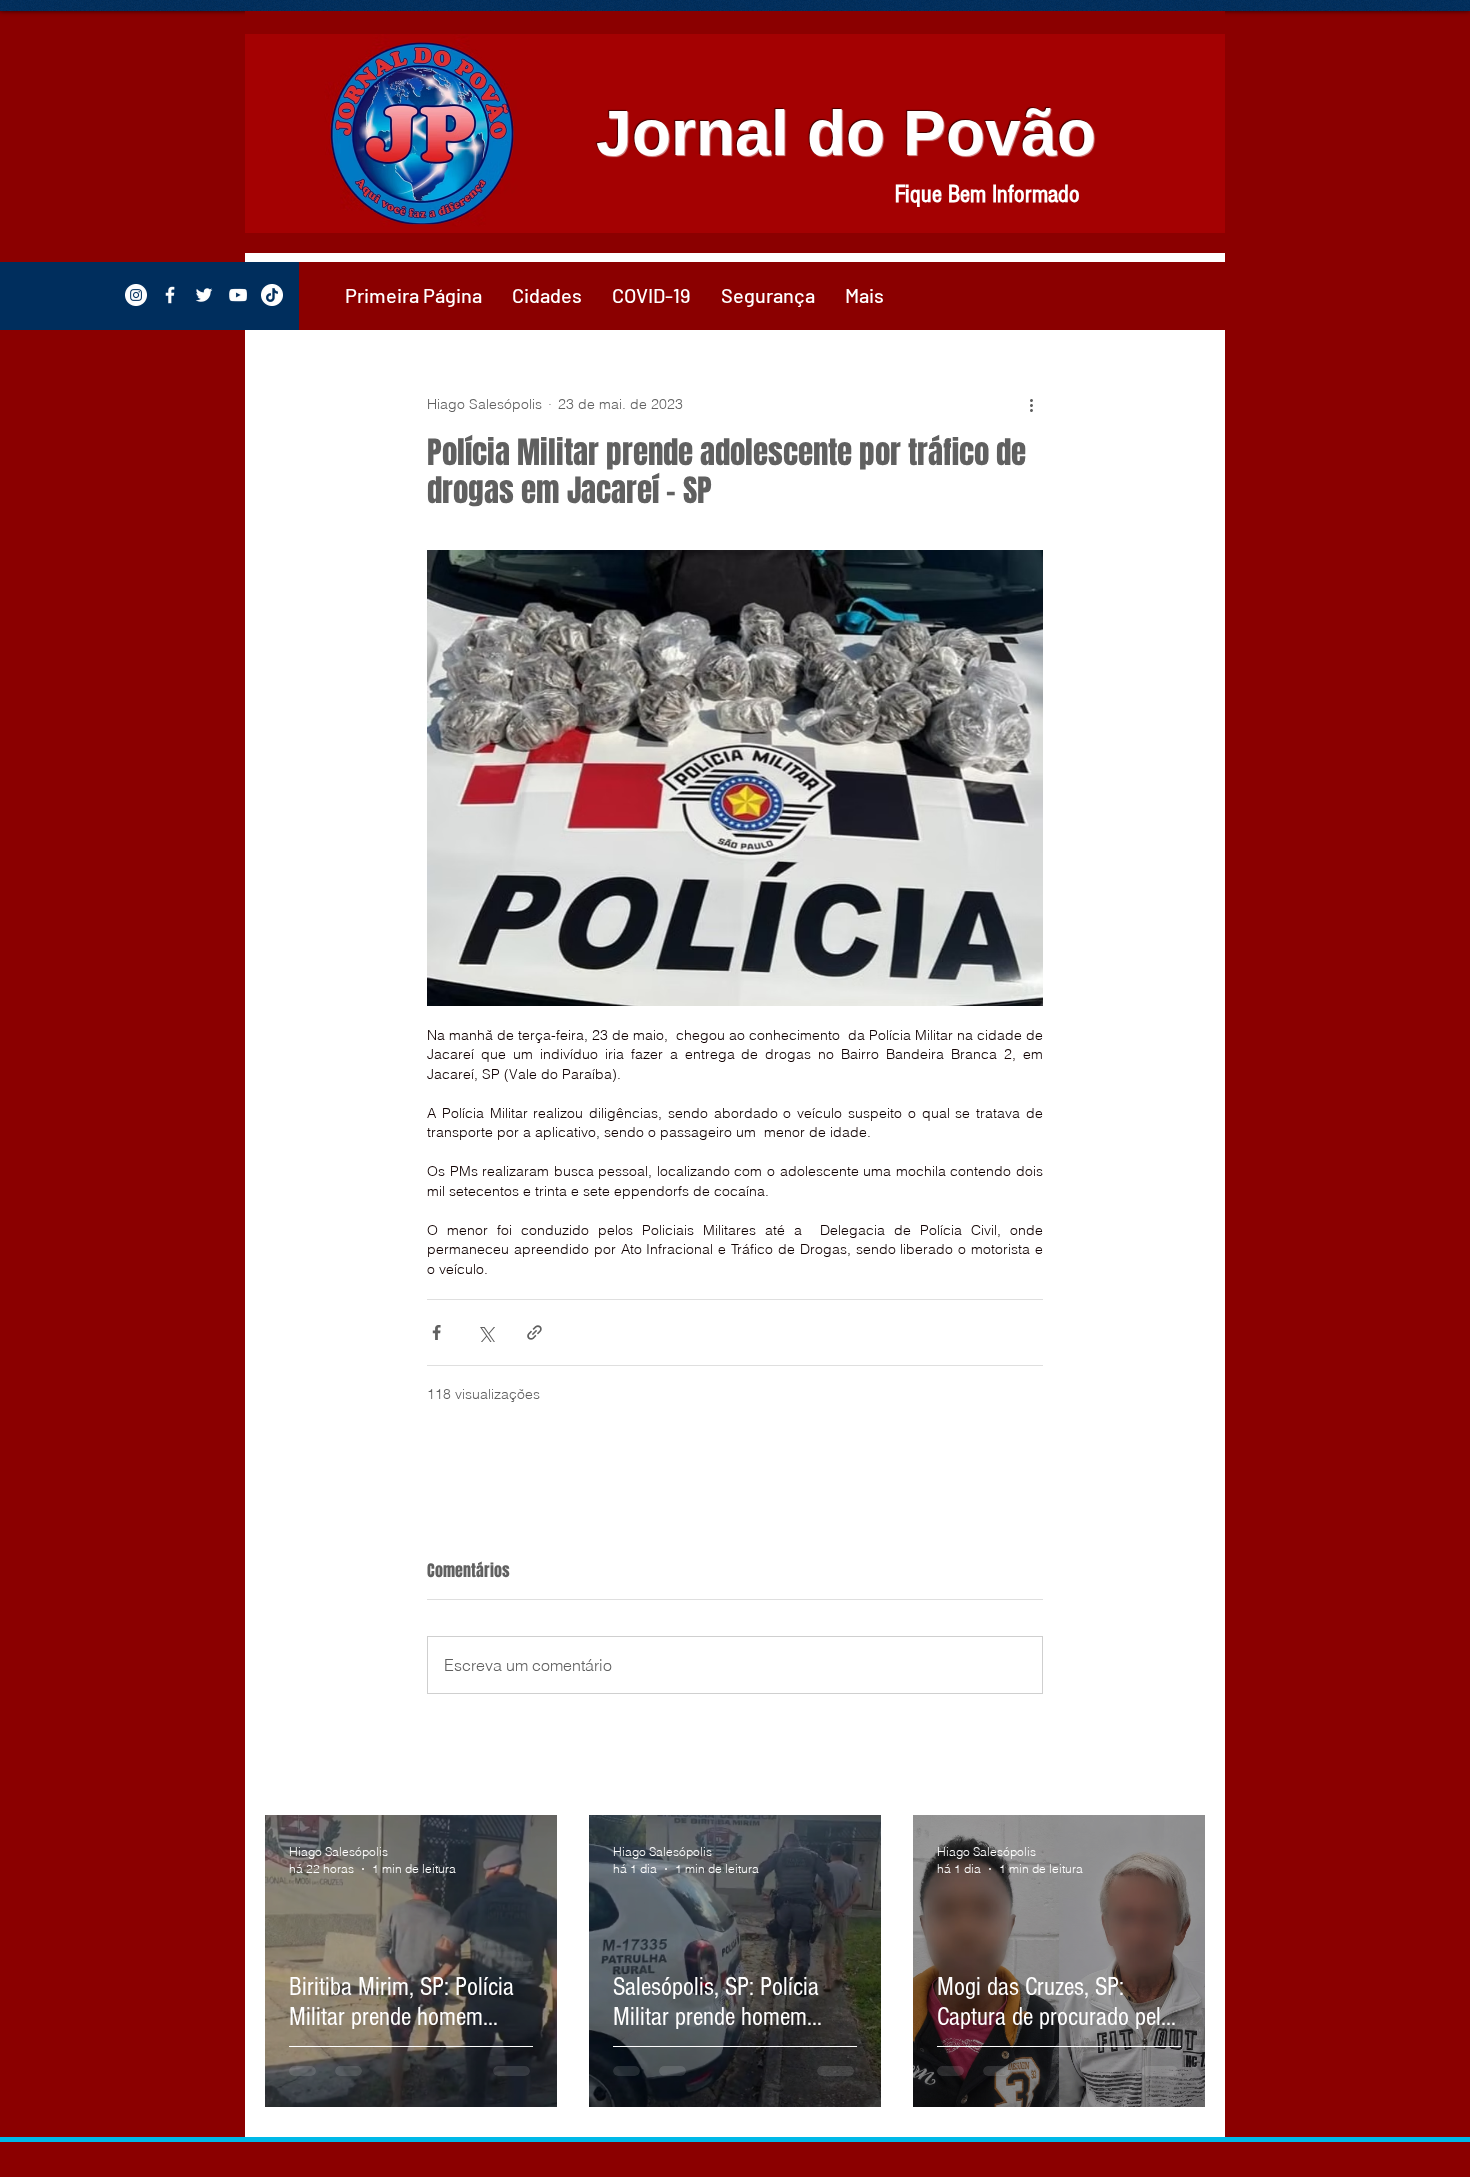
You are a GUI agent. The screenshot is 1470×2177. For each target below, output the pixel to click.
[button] (547, 295)
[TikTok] (272, 295)
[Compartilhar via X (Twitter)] (485, 1332)
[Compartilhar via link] (534, 1332)
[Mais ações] (1031, 404)
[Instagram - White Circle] (136, 295)
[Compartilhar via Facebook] (436, 1332)
